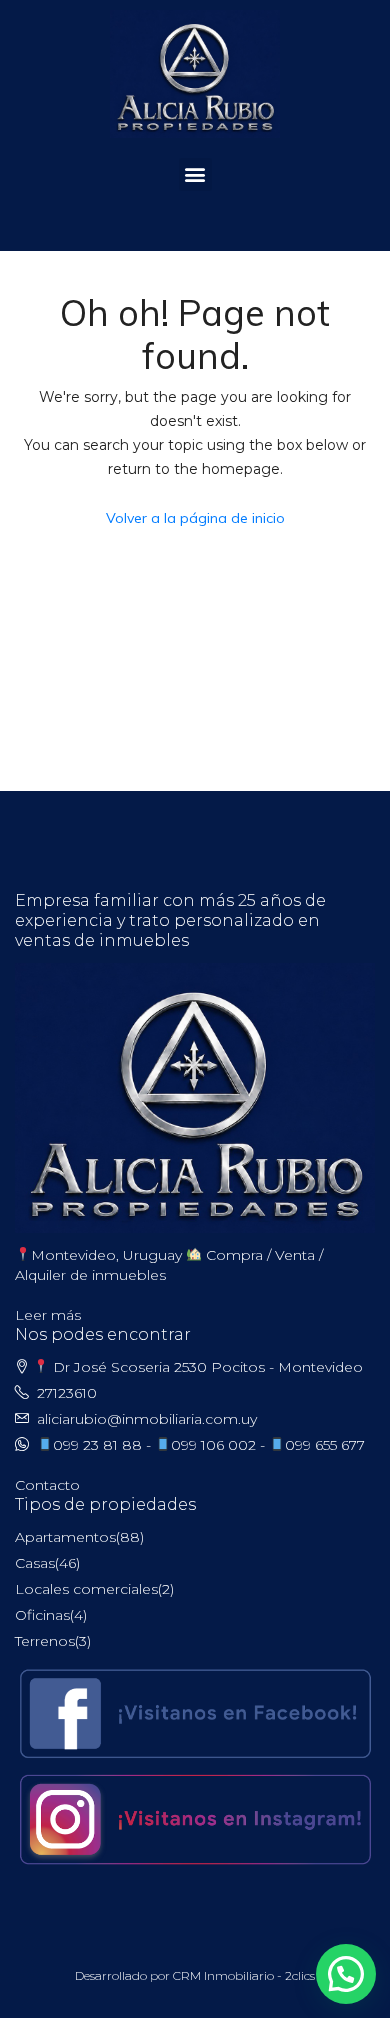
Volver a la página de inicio (195, 518)
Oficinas (42, 1615)
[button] (195, 174)
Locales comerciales (86, 1589)
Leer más (48, 1315)
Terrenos (45, 1641)
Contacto (47, 1485)
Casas (35, 1563)
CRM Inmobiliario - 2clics (244, 1975)
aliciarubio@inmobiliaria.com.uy (147, 1419)
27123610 (67, 1393)
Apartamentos (65, 1537)
